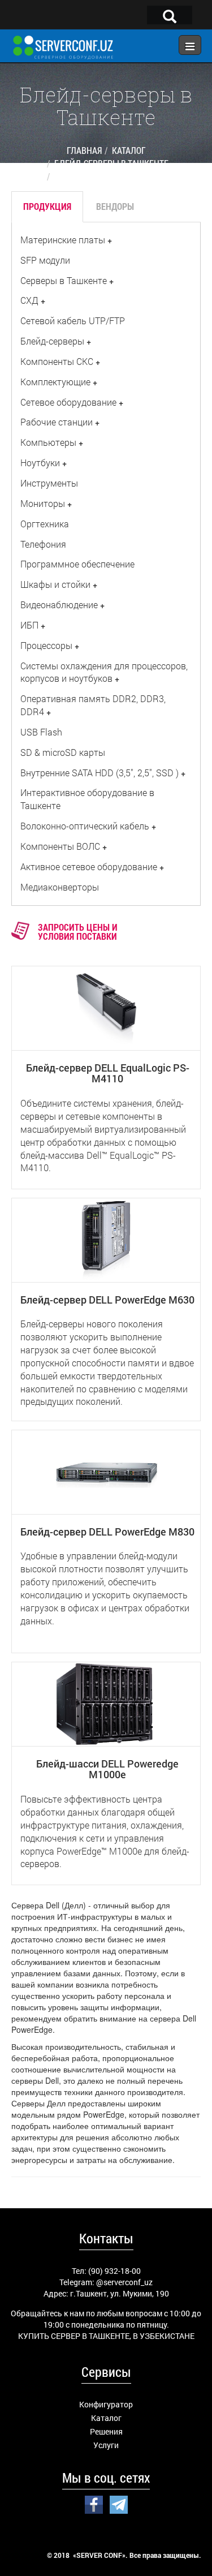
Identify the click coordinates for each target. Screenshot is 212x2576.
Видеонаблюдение (59, 605)
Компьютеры (48, 442)
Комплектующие (55, 382)
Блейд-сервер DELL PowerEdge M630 (107, 1300)
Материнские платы (63, 240)
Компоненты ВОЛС (60, 846)
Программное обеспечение (77, 564)
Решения (106, 2431)
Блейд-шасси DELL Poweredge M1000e (107, 1769)
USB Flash (41, 732)
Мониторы (43, 503)
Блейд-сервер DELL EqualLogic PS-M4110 (108, 1073)
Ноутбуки (40, 463)
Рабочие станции (57, 422)
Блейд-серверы (52, 341)
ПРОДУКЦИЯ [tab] (47, 206)
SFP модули (45, 260)
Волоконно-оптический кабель (85, 826)
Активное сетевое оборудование (89, 866)
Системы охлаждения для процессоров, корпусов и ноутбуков (104, 672)
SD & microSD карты (63, 752)
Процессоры (46, 645)
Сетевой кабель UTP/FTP (73, 321)
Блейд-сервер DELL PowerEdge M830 (107, 1532)
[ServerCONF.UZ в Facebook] (94, 2503)
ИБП (29, 625)
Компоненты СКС (57, 361)
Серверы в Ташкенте (64, 280)
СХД (29, 300)
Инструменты (49, 483)
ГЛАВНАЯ (84, 150)
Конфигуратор (106, 2404)
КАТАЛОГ (129, 150)
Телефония (43, 544)
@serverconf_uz (124, 2282)
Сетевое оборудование (68, 402)
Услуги (106, 2445)
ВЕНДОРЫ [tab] (115, 206)
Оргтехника (45, 524)
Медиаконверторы (60, 887)
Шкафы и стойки (55, 584)
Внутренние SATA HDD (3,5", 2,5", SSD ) (99, 773)
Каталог (106, 2418)
